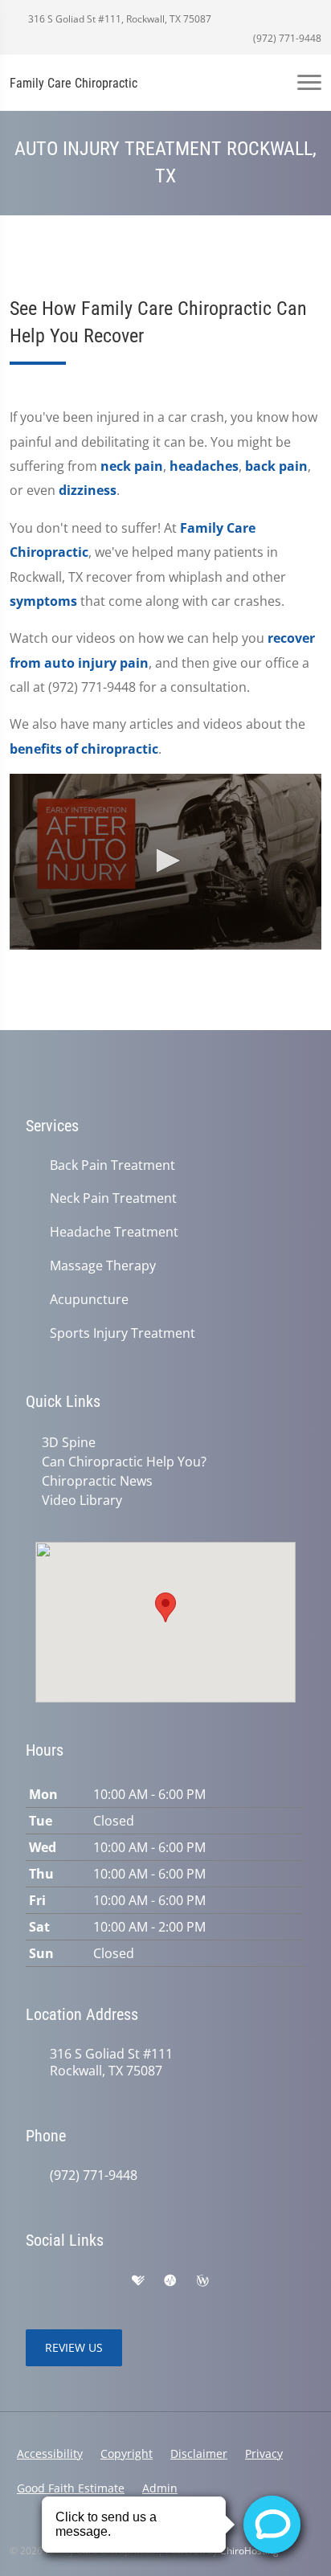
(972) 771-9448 (286, 38)
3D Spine (69, 1442)
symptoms (43, 601)
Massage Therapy (103, 1266)
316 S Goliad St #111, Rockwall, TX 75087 (119, 19)
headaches (204, 466)
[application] (165, 861)
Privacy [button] (264, 2453)
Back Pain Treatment (112, 1165)
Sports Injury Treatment (123, 1333)
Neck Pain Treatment (113, 1198)
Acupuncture (89, 1300)
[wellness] (202, 2281)
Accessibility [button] (50, 2453)
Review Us (74, 2347)
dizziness (88, 490)
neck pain (132, 466)
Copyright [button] (127, 2453)
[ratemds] (170, 2281)
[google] (34, 2281)
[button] (165, 861)
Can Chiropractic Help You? (124, 1462)
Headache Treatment (114, 1232)
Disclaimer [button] (199, 2453)
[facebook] (69, 2281)
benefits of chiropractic (84, 749)
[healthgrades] (138, 2281)
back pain (276, 466)
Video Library (82, 1500)
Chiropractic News (97, 1481)
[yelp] (104, 2281)
